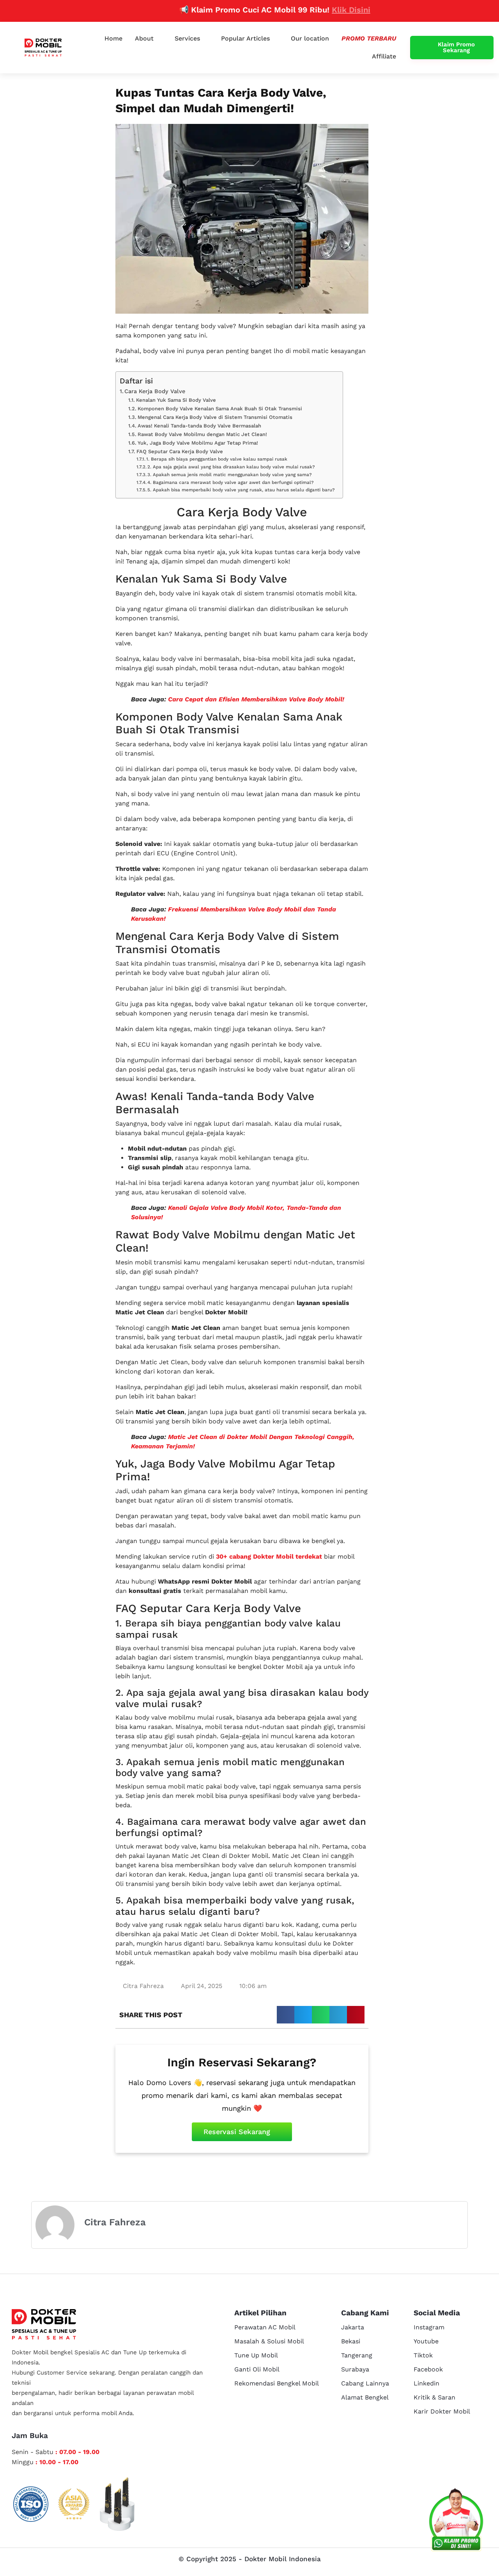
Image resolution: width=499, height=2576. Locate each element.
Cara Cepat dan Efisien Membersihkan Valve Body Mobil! (256, 699)
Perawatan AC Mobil (265, 2327)
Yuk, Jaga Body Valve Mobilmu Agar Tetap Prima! (198, 443)
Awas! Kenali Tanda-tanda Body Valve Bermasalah (199, 426)
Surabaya (355, 2369)
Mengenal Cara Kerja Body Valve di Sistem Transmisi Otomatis (215, 417)
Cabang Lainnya (365, 2383)
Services (187, 38)
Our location (310, 38)
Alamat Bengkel (365, 2397)
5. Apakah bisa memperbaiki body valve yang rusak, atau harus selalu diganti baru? (241, 490)
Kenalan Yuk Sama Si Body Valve (176, 400)
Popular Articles (245, 38)
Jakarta (353, 2327)
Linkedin (426, 2383)
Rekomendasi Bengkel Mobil (277, 2383)
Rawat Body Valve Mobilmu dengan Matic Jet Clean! (202, 434)
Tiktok (423, 2355)
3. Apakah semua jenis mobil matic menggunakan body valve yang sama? (230, 475)
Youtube (426, 2341)
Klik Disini (310, 10)
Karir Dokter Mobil (442, 2411)
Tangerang (357, 2355)
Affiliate (384, 56)
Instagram (429, 2327)
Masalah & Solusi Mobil (269, 2341)
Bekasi (351, 2341)
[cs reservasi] (456, 2521)
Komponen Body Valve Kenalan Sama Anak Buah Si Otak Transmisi (220, 409)
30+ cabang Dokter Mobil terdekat (269, 1556)
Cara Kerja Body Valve (155, 391)
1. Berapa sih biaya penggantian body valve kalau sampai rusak (217, 459)
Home (113, 38)
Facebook (428, 2369)
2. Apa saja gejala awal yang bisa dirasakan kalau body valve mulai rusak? (231, 467)
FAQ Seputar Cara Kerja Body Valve (180, 451)
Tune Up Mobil (256, 2355)
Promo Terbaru (369, 38)
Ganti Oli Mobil (257, 2369)
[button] (286, 2015)
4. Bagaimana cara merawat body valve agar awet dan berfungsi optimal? (231, 482)
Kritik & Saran (434, 2397)
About (144, 38)
